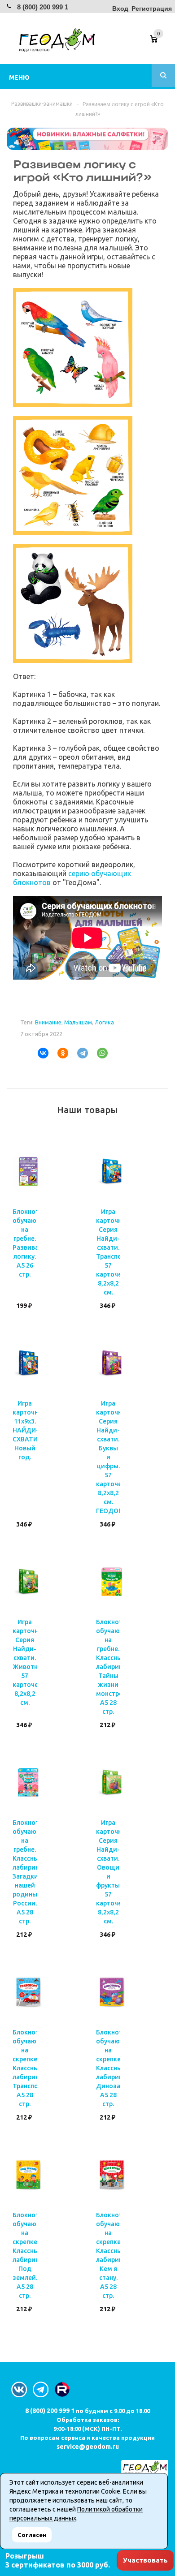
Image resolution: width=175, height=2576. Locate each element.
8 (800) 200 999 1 (43, 7)
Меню (19, 77)
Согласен (32, 2535)
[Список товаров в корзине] (160, 42)
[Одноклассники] (59, 1053)
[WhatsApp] (99, 1053)
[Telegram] (79, 1053)
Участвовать (145, 2560)
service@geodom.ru (88, 2447)
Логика (104, 1022)
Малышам (78, 1022)
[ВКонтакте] (39, 1053)
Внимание (48, 1022)
